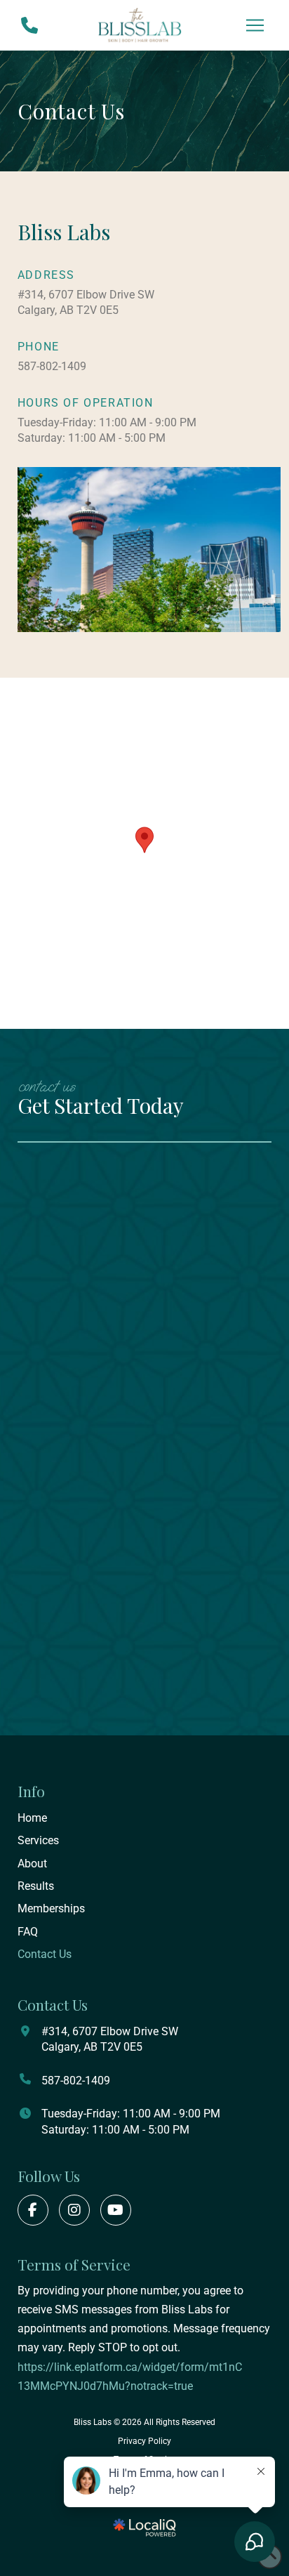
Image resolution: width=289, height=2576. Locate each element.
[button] (255, 25)
